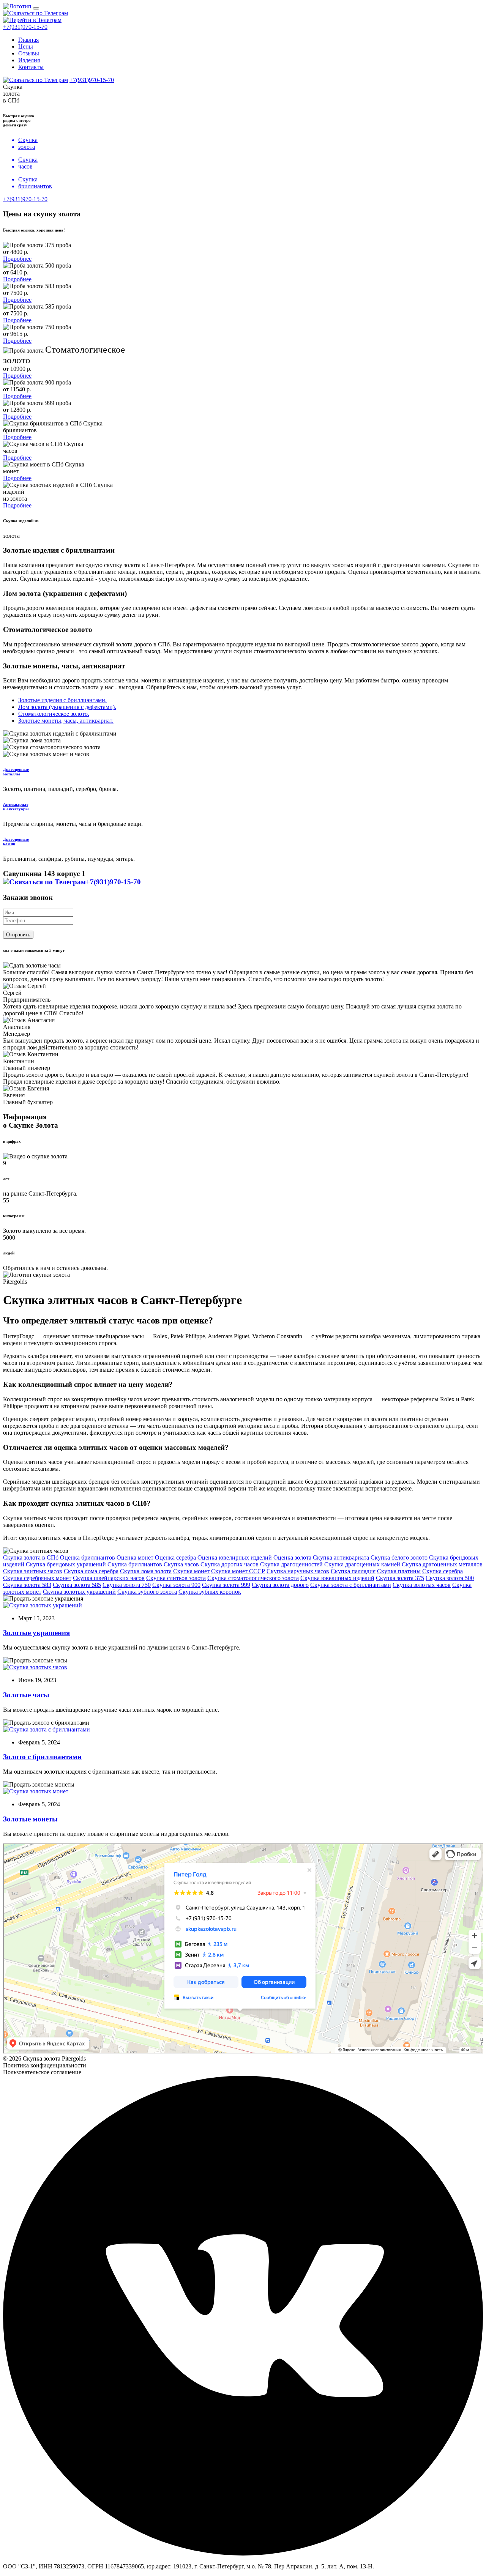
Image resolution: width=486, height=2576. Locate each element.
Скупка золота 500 (450, 1578)
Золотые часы (26, 1695)
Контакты (31, 67)
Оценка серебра (175, 1557)
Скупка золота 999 (226, 1585)
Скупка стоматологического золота (253, 1578)
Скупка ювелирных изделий (337, 1578)
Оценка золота (292, 1557)
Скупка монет (191, 1571)
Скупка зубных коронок (210, 1592)
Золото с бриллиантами (42, 1757)
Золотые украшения (36, 1633)
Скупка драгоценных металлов (442, 1564)
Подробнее (17, 259)
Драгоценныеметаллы (16, 772)
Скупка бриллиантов (135, 1564)
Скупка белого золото (399, 1557)
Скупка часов (181, 1564)
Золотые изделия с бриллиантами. (62, 700)
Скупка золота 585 (77, 1585)
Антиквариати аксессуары (16, 807)
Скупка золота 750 (127, 1585)
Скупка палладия (353, 1571)
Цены (26, 46)
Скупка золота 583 (27, 1585)
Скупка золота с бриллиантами (351, 1585)
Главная (28, 40)
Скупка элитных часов (33, 1571)
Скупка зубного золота (147, 1592)
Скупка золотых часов (422, 1585)
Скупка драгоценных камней (362, 1564)
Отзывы (29, 53)
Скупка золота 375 (400, 1578)
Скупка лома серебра (91, 1571)
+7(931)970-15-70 (25, 27)
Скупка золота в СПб (31, 1557)
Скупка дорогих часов (230, 1564)
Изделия (29, 60)
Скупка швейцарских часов (109, 1578)
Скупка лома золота (146, 1571)
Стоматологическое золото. (54, 714)
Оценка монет (135, 1557)
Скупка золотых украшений (79, 1592)
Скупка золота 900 (176, 1585)
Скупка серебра (443, 1571)
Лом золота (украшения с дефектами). (67, 707)
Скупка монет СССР (238, 1571)
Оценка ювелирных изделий (235, 1557)
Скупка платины (399, 1571)
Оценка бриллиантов (88, 1557)
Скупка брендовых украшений (66, 1564)
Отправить (18, 935)
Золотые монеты (30, 1819)
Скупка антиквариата (341, 1557)
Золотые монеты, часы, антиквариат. (66, 721)
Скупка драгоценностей (291, 1564)
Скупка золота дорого (280, 1585)
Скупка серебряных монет (37, 1578)
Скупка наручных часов (298, 1571)
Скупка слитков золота (176, 1578)
